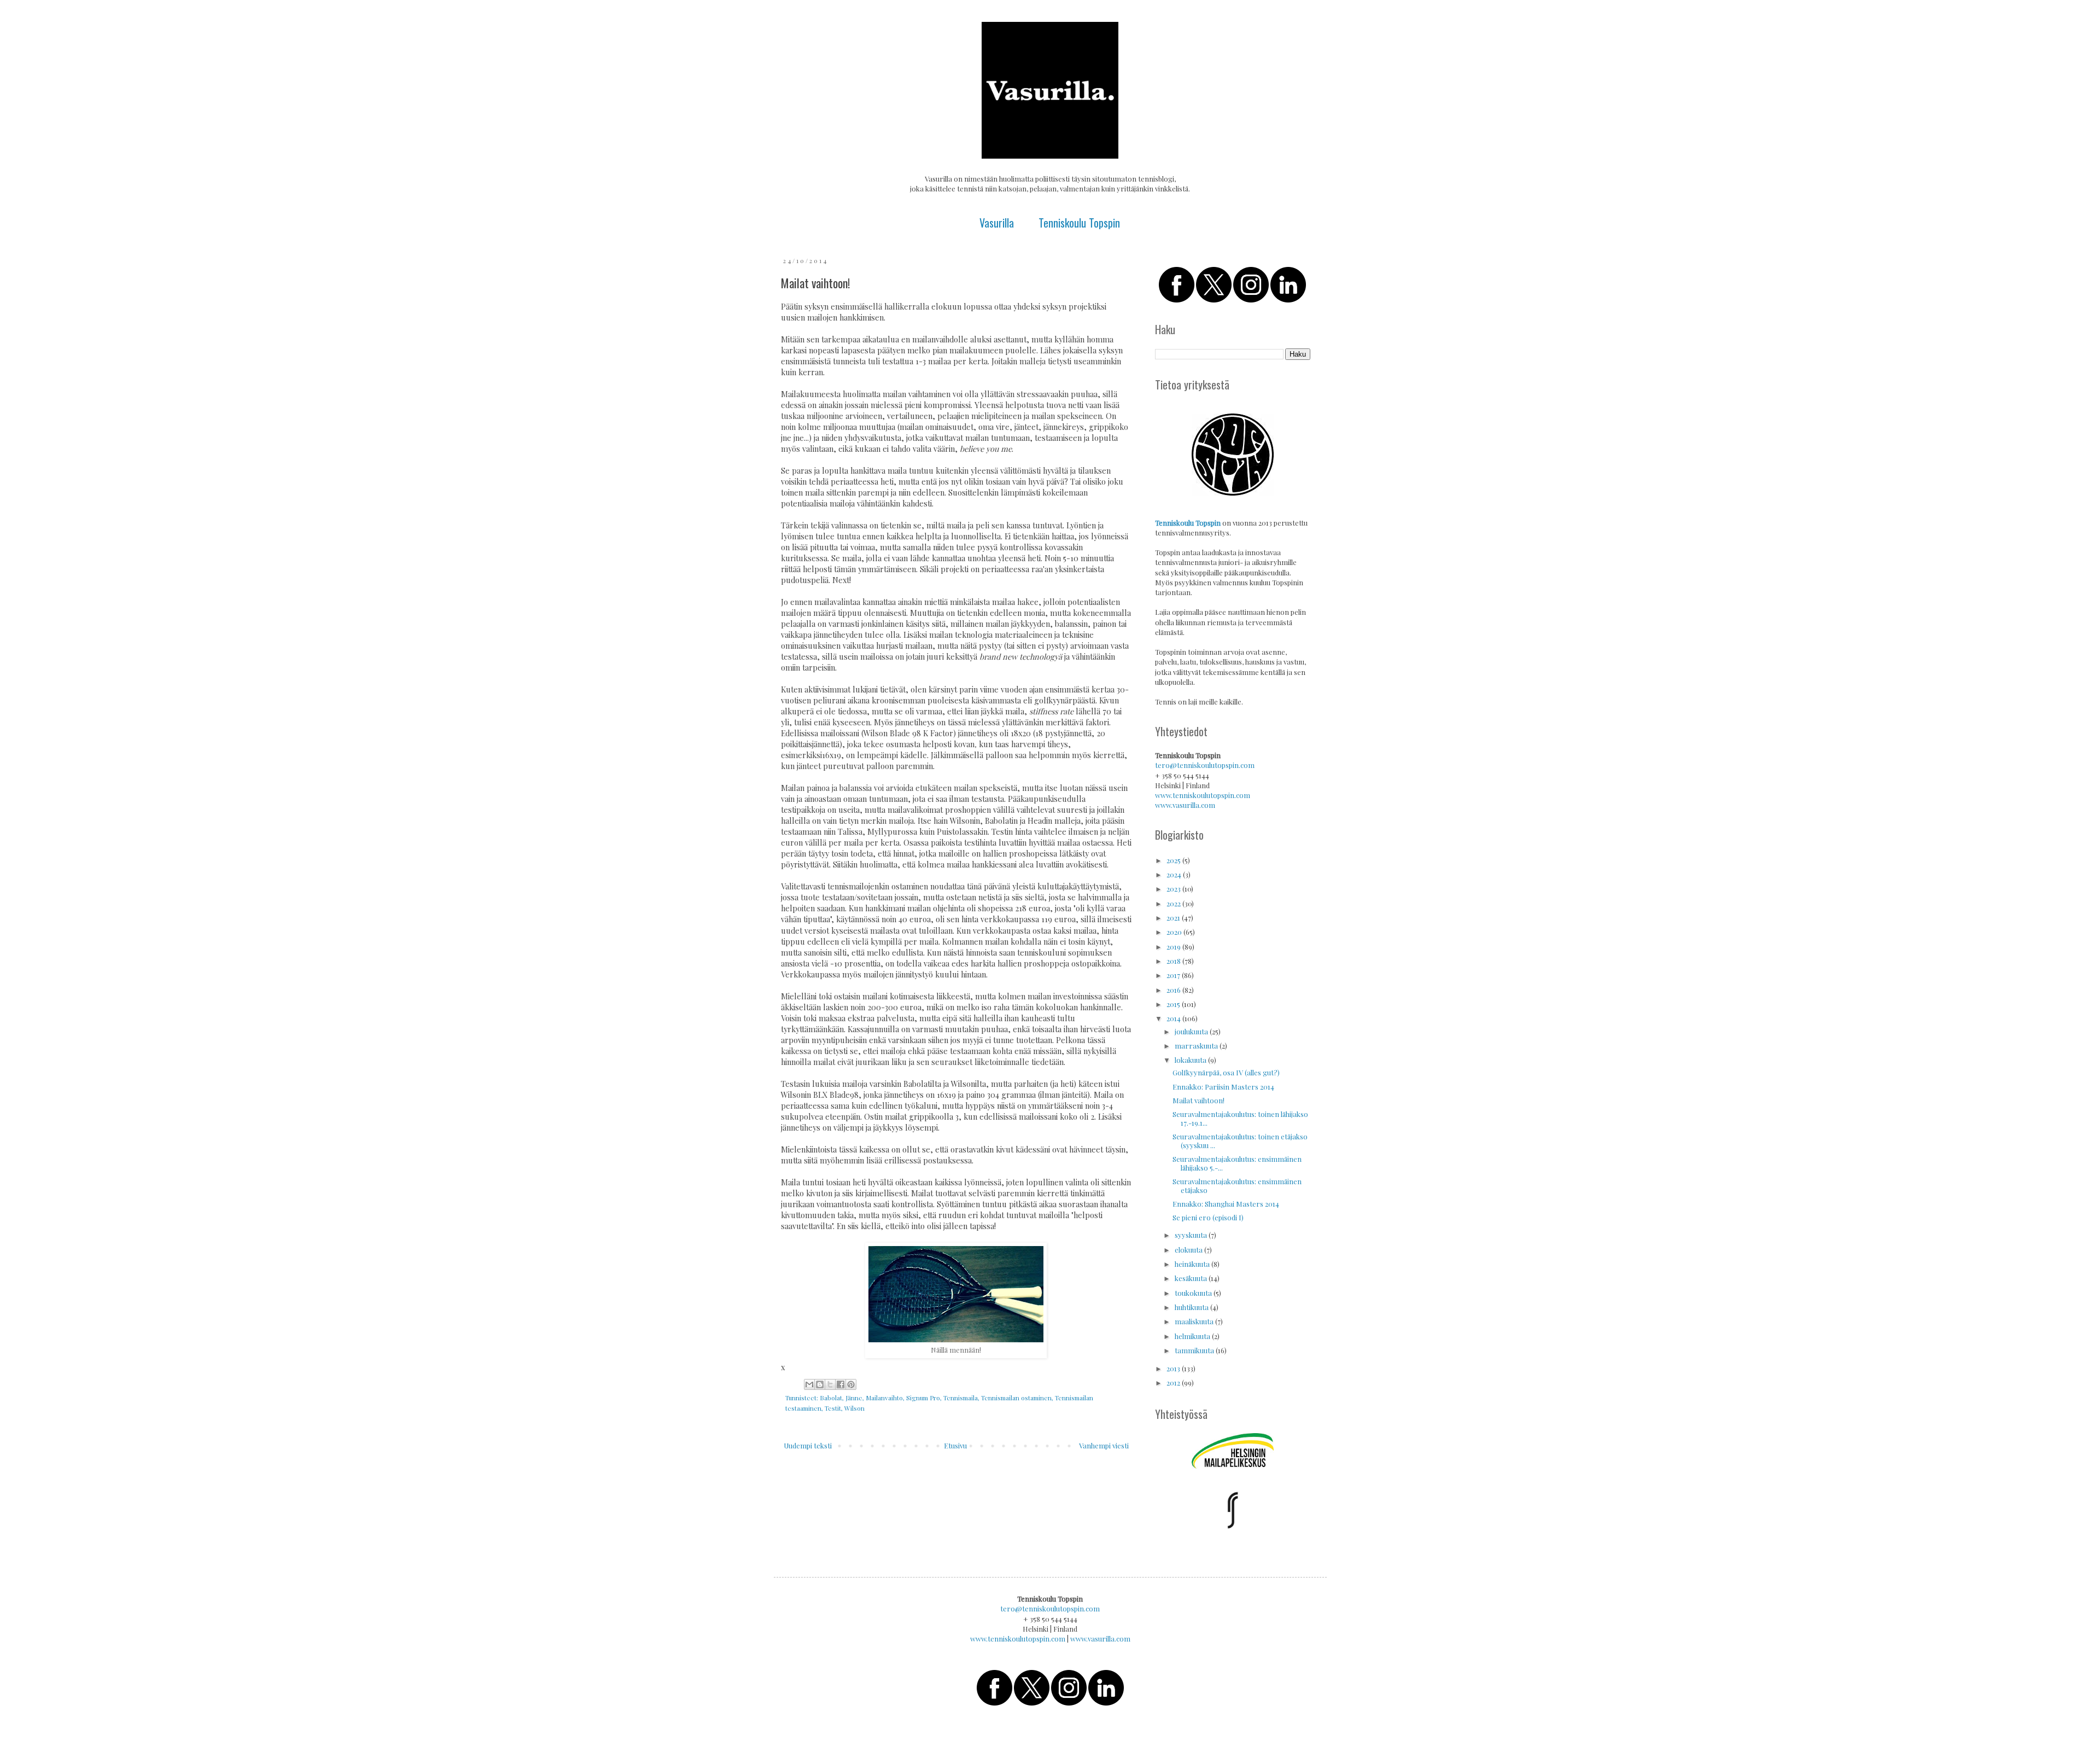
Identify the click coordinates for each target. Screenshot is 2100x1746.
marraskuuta (1197, 1046)
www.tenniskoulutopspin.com (1203, 795)
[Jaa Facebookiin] (841, 1384)
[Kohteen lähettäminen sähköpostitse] (809, 1384)
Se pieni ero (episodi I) (1208, 1217)
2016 (1174, 990)
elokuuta (1189, 1250)
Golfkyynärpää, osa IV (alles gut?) (1226, 1072)
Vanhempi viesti (1104, 1445)
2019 (1174, 947)
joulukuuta (1192, 1031)
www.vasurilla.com (1185, 805)
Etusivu (955, 1445)
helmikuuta (1193, 1336)
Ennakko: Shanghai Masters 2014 (1226, 1204)
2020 (1175, 932)
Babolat (831, 1398)
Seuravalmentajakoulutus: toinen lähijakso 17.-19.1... (1240, 1118)
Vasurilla (997, 223)
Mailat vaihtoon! (1198, 1100)
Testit (833, 1408)
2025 (1174, 860)
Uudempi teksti (808, 1445)
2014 (1174, 1018)
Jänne (854, 1398)
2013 (1174, 1368)
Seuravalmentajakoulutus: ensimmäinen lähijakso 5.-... (1237, 1163)
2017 (1174, 975)
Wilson (854, 1408)
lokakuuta (1191, 1060)
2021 (1174, 918)
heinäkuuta (1193, 1264)
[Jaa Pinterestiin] (851, 1384)
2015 (1174, 1004)
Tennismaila (961, 1398)
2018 (1174, 961)
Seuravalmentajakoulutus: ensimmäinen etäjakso (1237, 1186)
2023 (1174, 889)
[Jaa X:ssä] (830, 1384)
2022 (1174, 903)
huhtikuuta (1192, 1307)
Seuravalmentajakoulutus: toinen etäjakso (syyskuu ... (1240, 1141)
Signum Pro (923, 1398)
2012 (1174, 1383)
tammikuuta (1195, 1350)
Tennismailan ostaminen (1016, 1398)
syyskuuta (1192, 1235)
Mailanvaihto (884, 1398)
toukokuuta (1194, 1293)
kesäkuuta (1192, 1278)
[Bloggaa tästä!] (820, 1384)
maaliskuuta (1195, 1321)
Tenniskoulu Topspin (1079, 223)
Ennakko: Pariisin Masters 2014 (1223, 1087)
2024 (1175, 874)
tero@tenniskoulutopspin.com (1205, 765)
